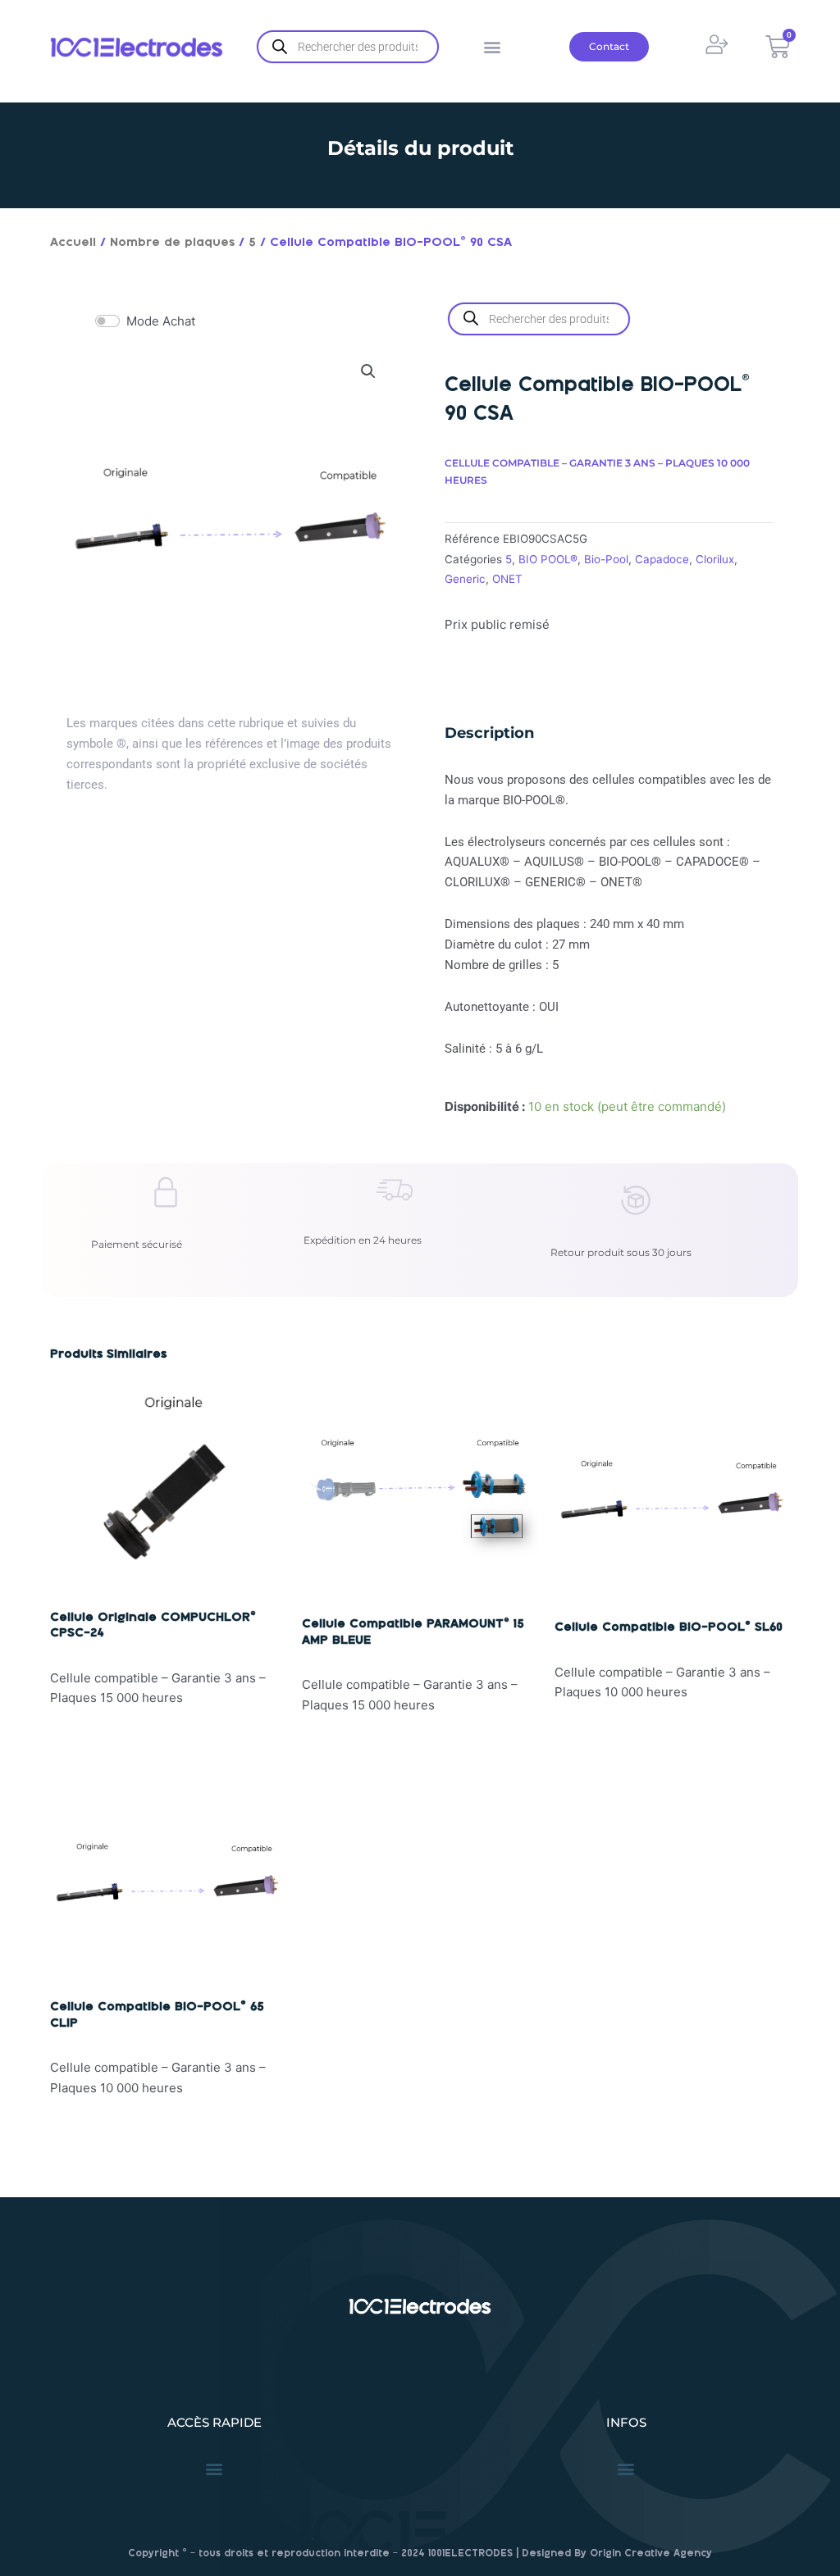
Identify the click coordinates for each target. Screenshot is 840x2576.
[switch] (107, 321)
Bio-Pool (606, 559)
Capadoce (662, 559)
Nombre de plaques (172, 243)
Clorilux (715, 559)
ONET (507, 579)
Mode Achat (161, 321)
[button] (492, 47)
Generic (465, 579)
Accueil (73, 243)
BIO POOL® (548, 559)
